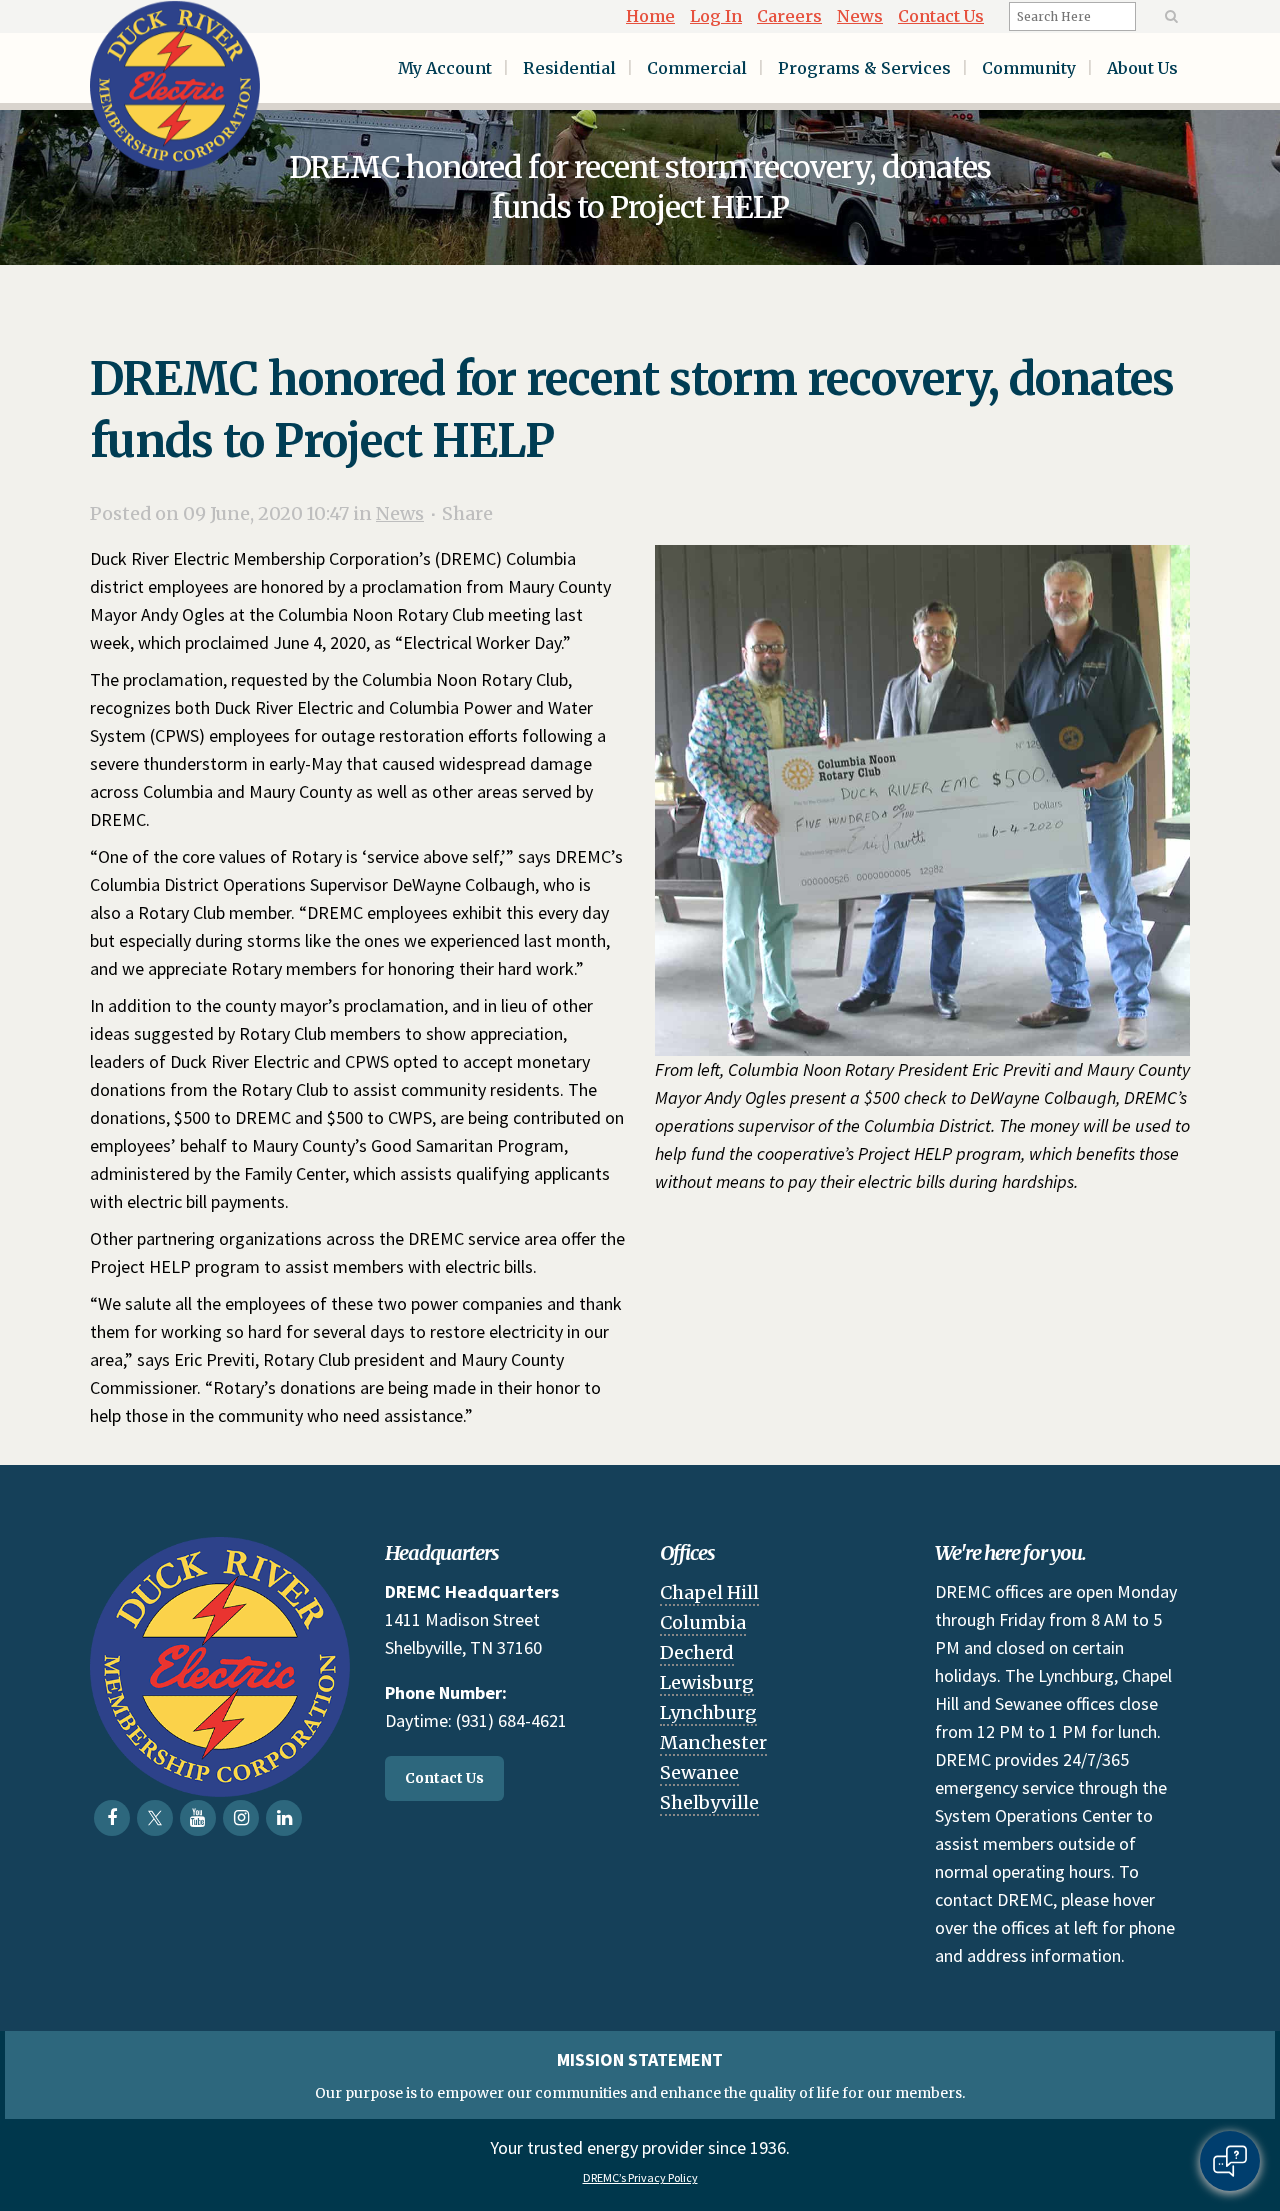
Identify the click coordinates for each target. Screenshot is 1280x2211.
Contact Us (941, 16)
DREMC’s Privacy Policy (640, 2177)
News (860, 16)
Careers (789, 16)
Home (650, 16)
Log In (716, 16)
